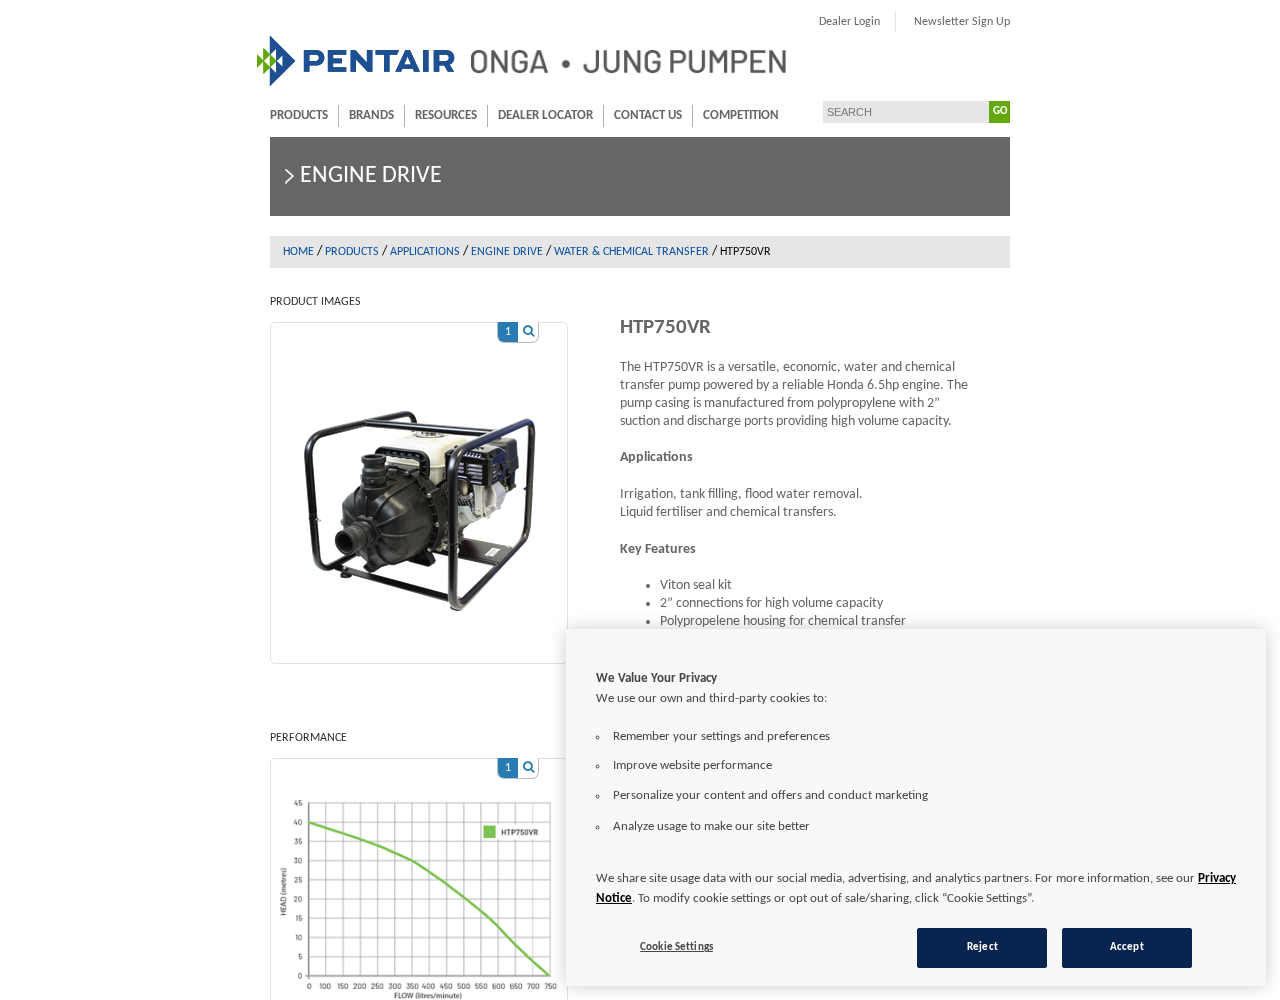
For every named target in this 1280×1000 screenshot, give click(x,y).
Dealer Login (849, 22)
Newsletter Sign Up (962, 22)
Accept (1127, 947)
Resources (446, 115)
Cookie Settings (676, 947)
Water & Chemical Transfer (631, 252)
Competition (741, 115)
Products (299, 115)
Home (298, 252)
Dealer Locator (545, 115)
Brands (371, 115)
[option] (419, 483)
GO (1000, 111)
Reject (982, 947)
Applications (425, 252)
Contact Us (648, 115)
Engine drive (507, 252)
